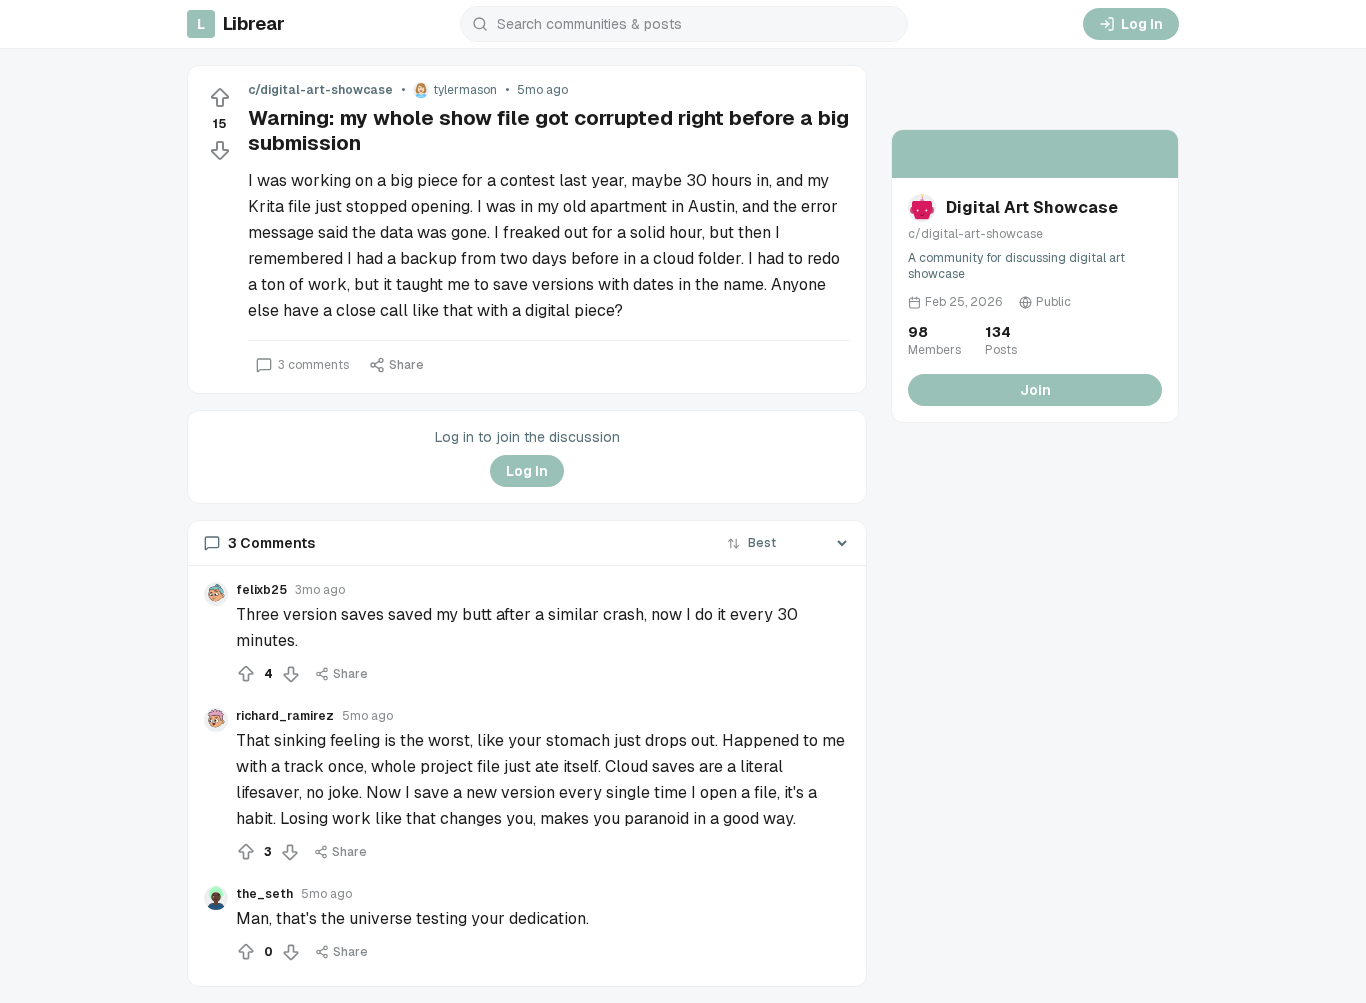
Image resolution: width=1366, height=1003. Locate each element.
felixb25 (261, 590)
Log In (1142, 24)
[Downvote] (220, 150)
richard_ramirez (285, 716)
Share (406, 365)
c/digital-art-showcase (320, 90)
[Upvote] (220, 98)
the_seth (264, 894)
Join (1035, 390)
